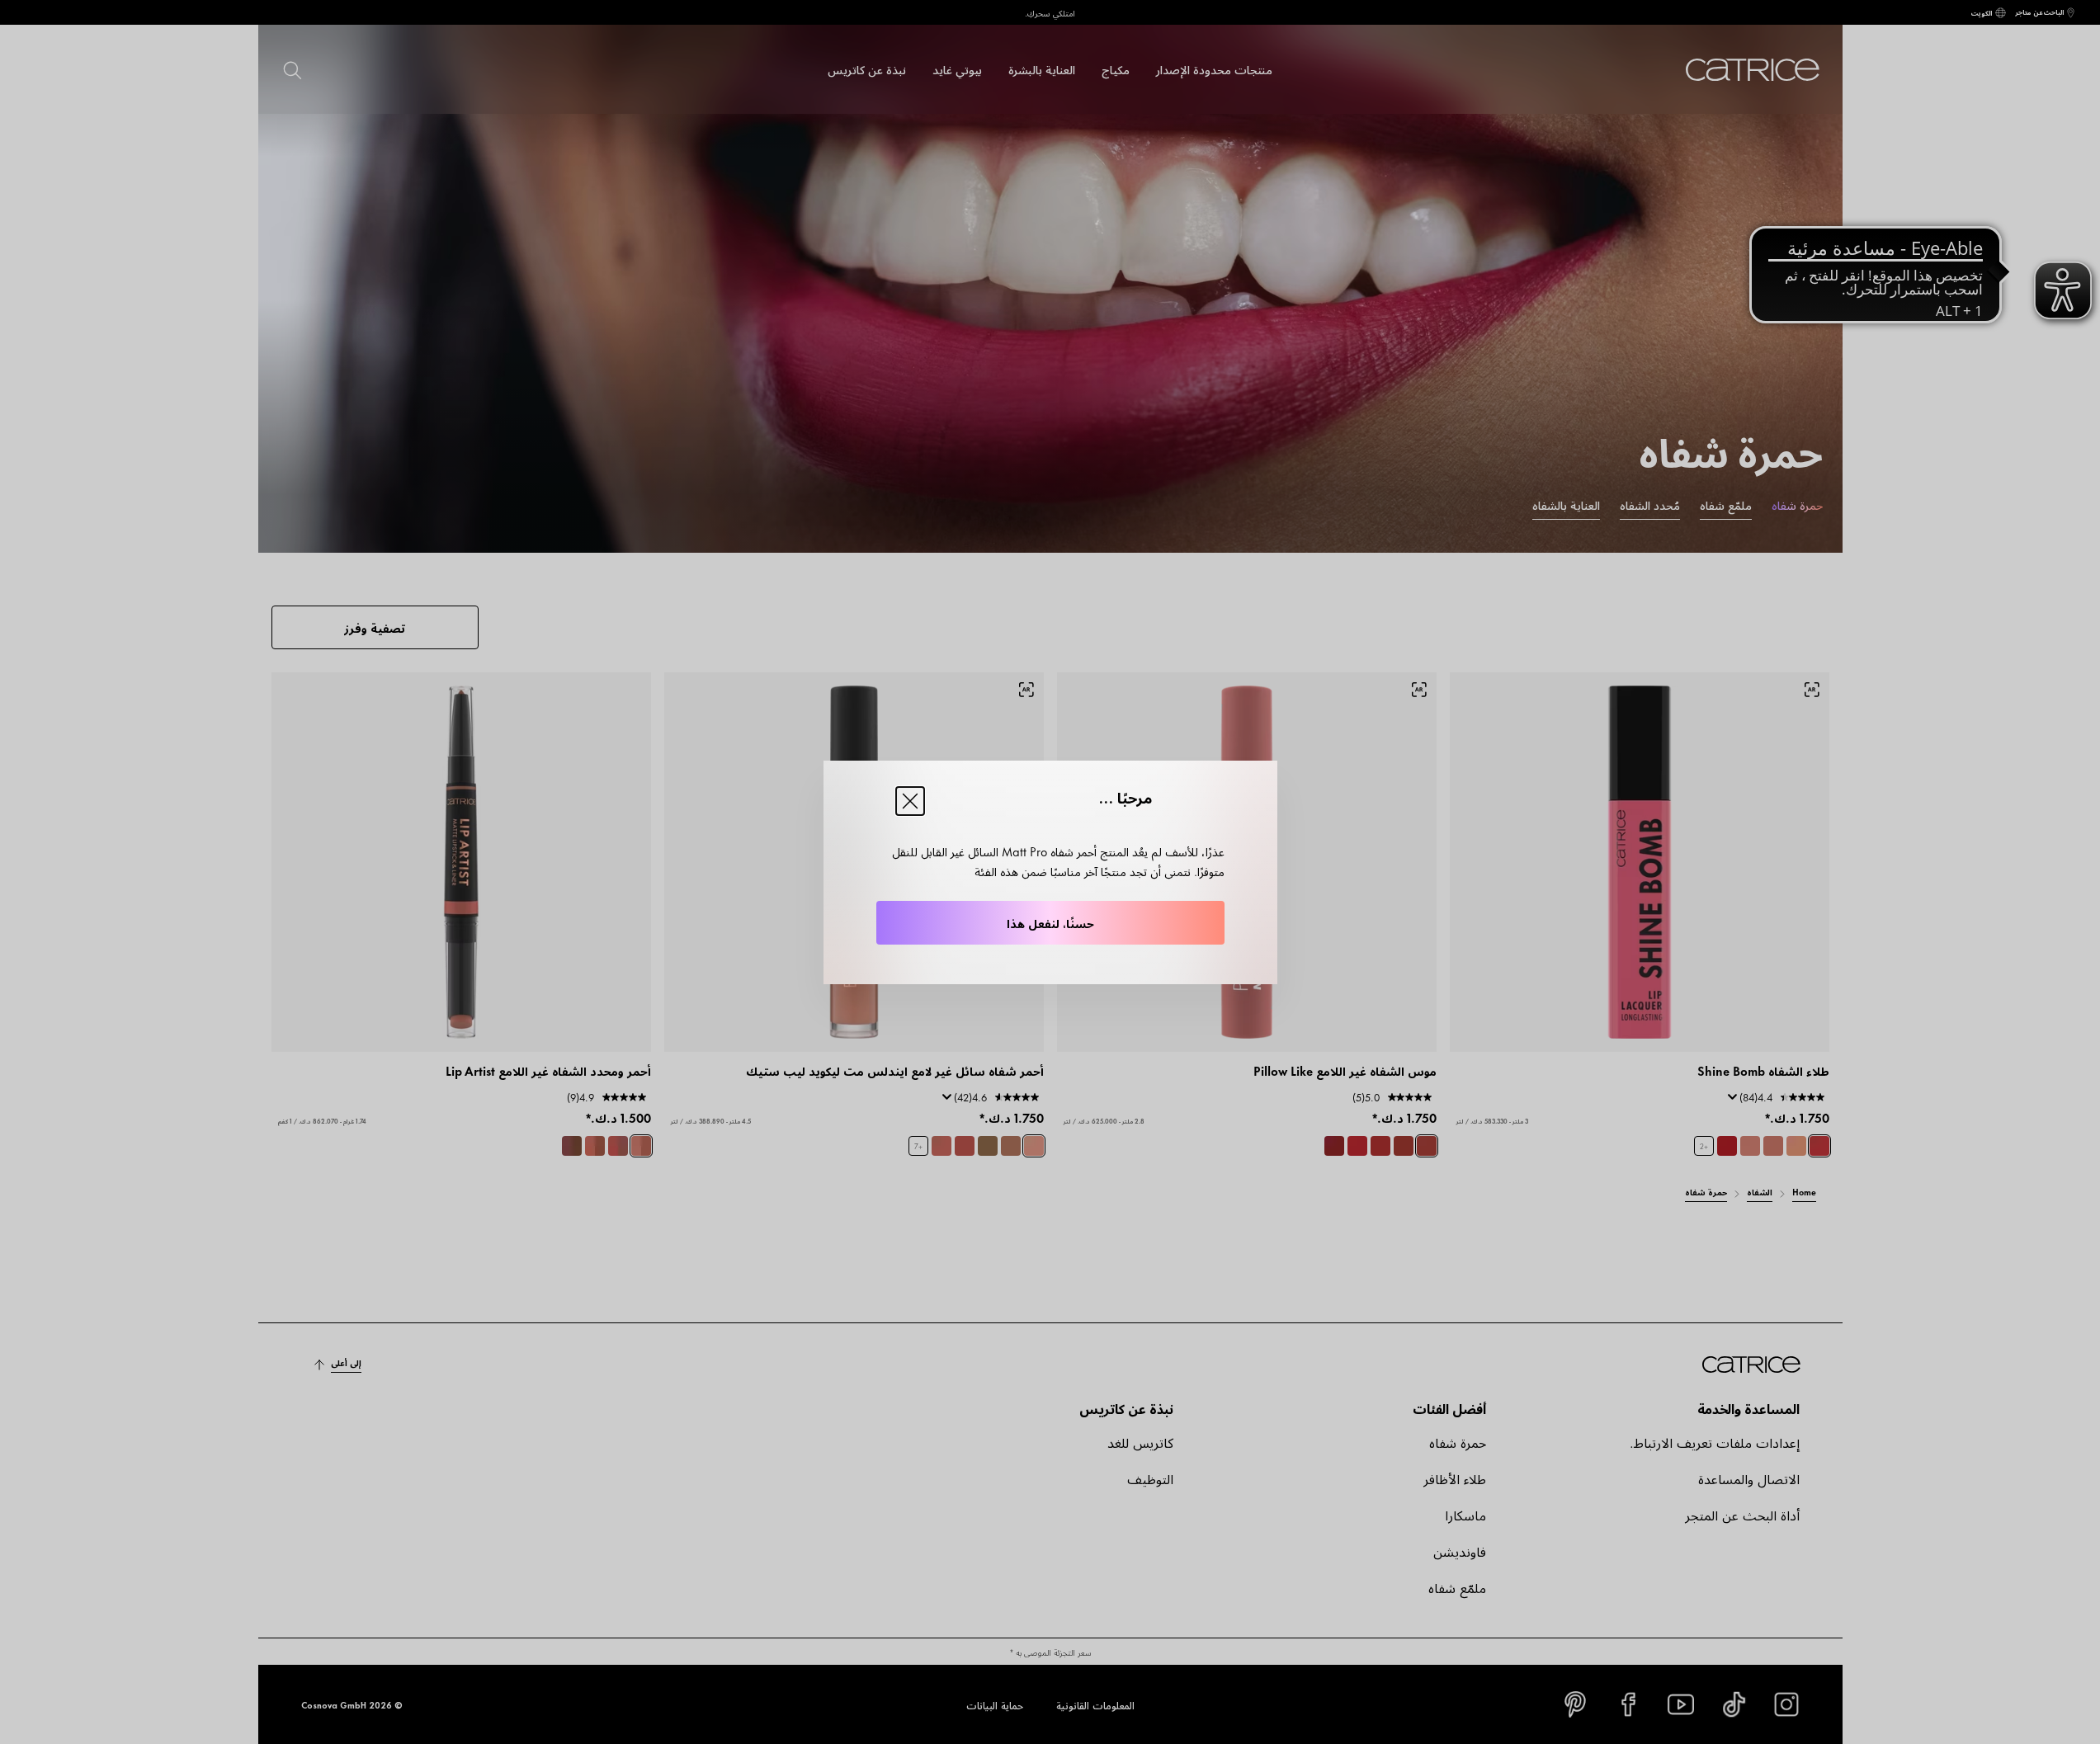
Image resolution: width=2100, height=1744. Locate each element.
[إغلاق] (910, 801)
